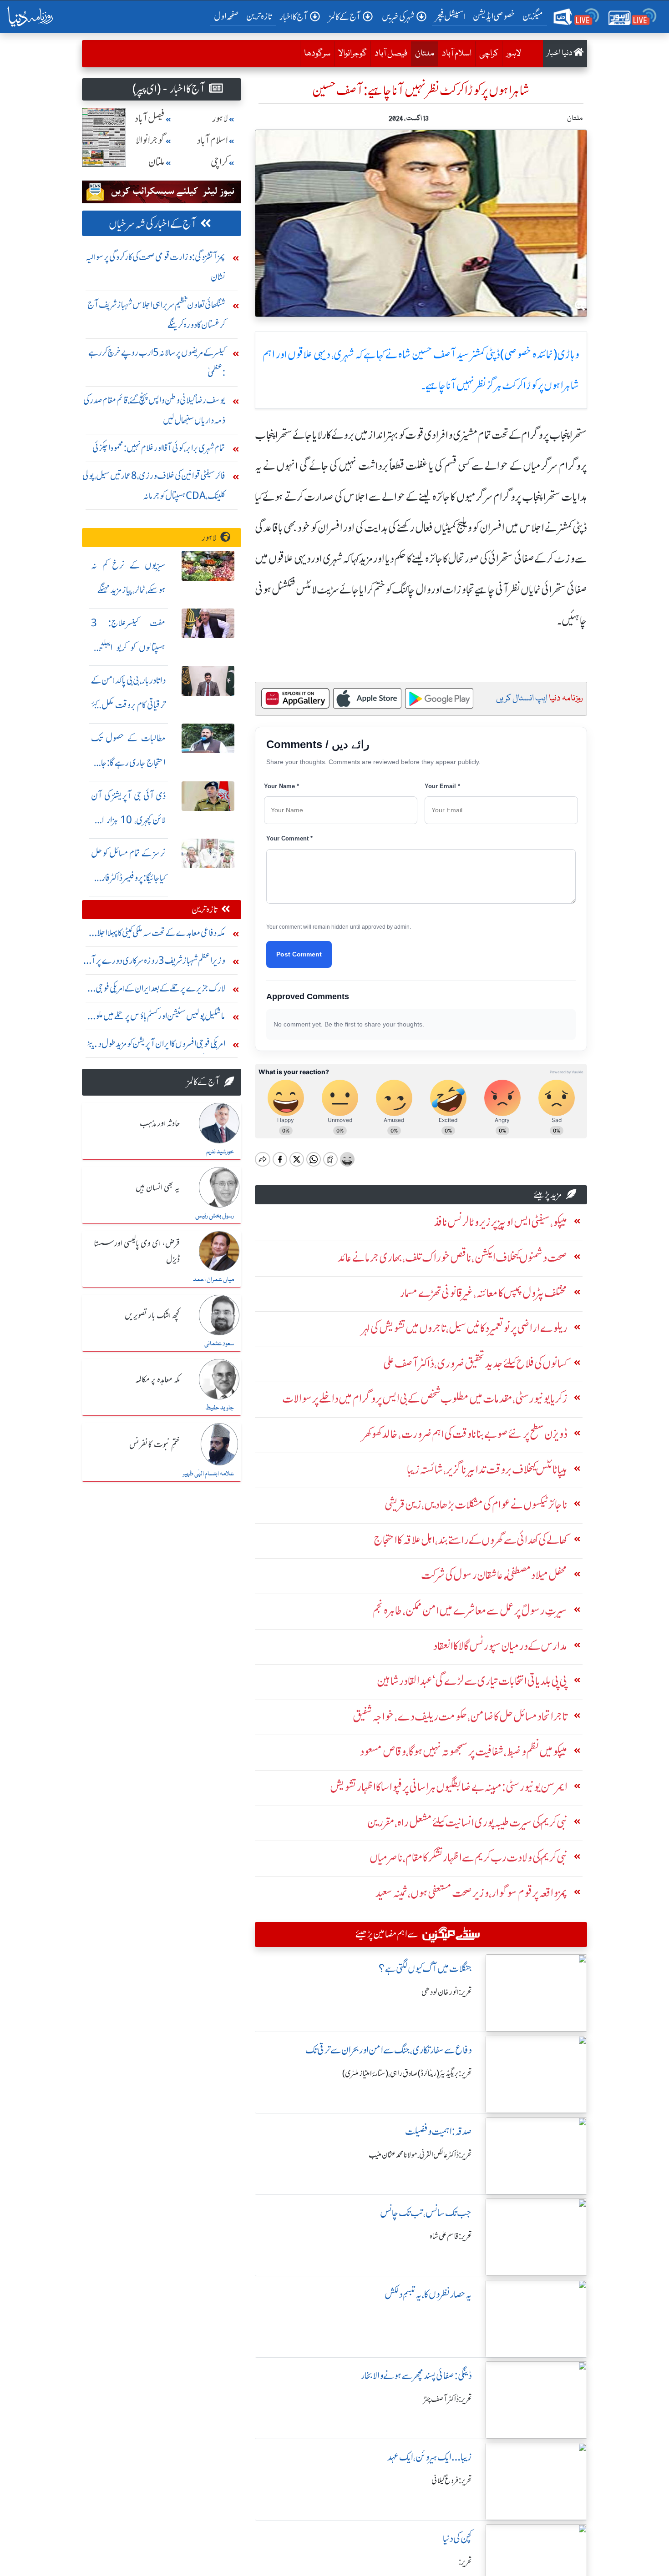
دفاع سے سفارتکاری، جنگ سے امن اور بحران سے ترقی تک (389, 2050)
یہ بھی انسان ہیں (158, 1188)
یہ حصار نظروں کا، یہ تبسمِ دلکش (428, 2294)
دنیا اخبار (560, 53)
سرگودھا (317, 54)
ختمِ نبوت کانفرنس (155, 1445)
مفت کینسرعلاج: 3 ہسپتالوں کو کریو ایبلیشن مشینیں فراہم (128, 647)
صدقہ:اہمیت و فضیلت (438, 2131)
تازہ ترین (259, 16)
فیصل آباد (391, 54)
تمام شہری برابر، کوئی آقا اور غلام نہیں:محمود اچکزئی (159, 448)
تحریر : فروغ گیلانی (452, 2480)
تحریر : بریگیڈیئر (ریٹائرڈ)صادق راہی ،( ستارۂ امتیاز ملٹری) (407, 2073)
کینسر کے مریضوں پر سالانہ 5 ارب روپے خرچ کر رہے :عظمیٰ (157, 362)
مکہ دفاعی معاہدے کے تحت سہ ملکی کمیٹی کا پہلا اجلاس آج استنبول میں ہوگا (156, 935)
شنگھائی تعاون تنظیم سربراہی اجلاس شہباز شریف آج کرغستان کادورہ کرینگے (156, 314)
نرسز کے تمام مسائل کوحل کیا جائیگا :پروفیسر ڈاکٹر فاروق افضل (128, 878)
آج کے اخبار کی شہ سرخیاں (153, 224)
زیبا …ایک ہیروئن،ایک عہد (430, 2457)
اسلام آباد (457, 54)
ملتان (423, 53)
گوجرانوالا (352, 54)
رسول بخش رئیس (215, 1216)
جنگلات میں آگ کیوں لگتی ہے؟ (425, 1969)
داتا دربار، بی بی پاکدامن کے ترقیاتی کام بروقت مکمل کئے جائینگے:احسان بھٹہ (128, 705)
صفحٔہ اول (228, 16)
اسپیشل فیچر (451, 16)
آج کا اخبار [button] (294, 17)
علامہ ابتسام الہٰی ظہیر (208, 1474)
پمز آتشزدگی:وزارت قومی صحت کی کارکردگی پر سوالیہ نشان (155, 267)
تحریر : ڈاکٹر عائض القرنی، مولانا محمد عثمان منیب (420, 2155)
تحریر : (465, 2562)
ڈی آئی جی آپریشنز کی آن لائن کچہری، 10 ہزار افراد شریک (128, 820)
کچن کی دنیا (457, 2538)
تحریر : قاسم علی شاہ (451, 2236)
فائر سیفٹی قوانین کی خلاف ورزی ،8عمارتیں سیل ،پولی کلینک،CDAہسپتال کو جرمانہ (154, 486)
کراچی (489, 54)
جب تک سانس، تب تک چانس (426, 2213)
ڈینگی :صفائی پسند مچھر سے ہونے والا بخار (416, 2376)
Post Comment (299, 954)
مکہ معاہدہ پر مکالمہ (157, 1380)
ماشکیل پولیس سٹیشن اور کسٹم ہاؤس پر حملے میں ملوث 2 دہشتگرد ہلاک (156, 1018)
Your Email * (442, 786)
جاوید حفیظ (220, 1408)
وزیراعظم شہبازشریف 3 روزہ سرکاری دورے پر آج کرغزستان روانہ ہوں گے (155, 963)
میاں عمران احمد (213, 1280)
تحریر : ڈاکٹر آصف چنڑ (448, 2399)
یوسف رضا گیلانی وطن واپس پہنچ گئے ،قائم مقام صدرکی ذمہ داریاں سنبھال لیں (154, 410)
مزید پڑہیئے (548, 1195)
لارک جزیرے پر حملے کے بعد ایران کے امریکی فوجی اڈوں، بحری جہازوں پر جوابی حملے (160, 990)
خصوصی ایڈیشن (494, 16)
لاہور (514, 54)
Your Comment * (289, 838)
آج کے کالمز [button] (345, 17)
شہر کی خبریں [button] (398, 17)
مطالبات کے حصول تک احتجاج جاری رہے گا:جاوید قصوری (128, 762)
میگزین (533, 16)
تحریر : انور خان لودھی (447, 1992)
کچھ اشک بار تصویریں (152, 1316)
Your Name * (281, 786)
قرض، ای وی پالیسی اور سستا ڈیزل (137, 1252)
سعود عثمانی (219, 1344)
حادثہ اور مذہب (160, 1124)
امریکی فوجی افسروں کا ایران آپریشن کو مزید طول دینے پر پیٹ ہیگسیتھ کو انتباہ (156, 1046)
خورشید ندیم (220, 1152)
